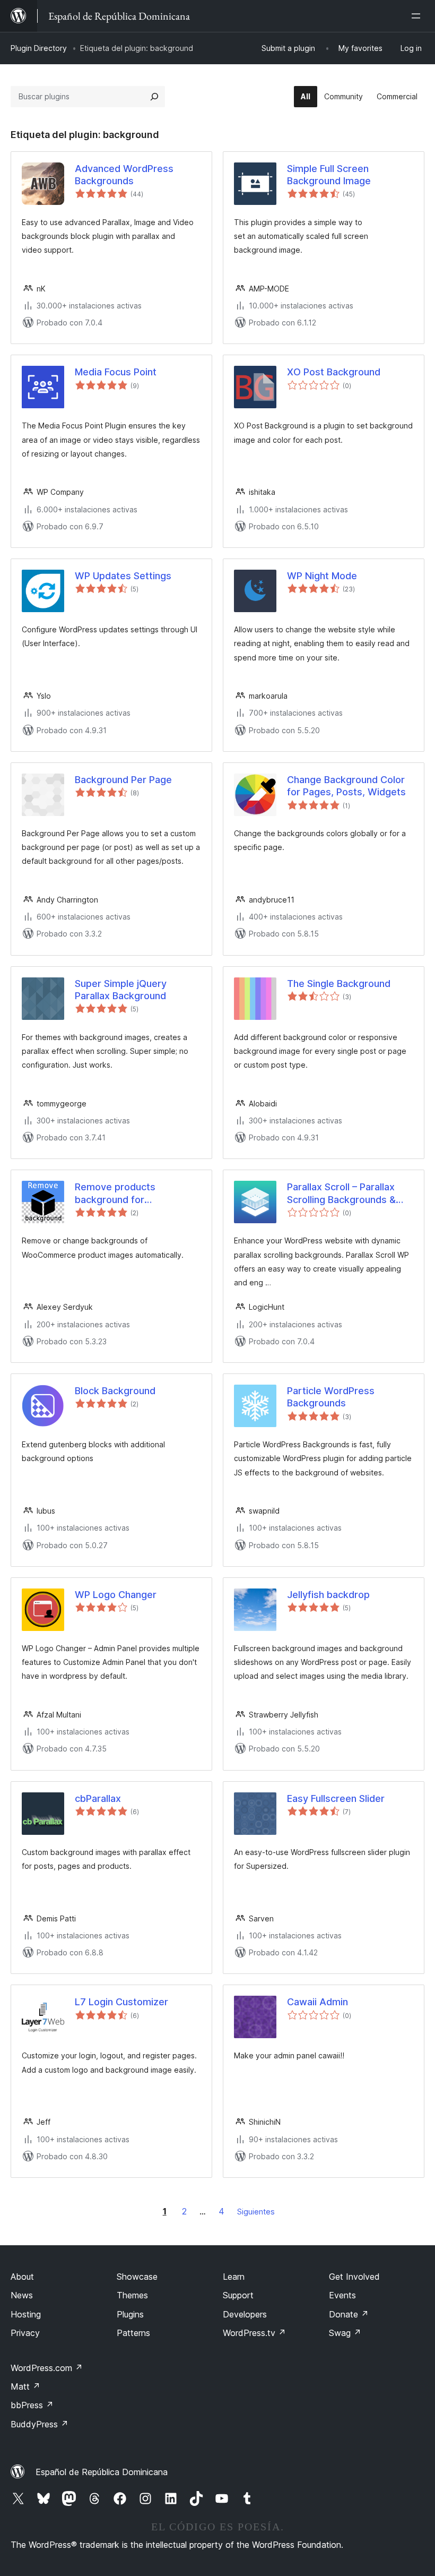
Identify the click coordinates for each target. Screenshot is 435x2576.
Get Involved (354, 2277)
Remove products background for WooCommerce (115, 1193)
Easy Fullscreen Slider (336, 1798)
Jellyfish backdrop (328, 1595)
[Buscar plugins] (154, 97)
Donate (349, 2314)
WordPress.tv (254, 2333)
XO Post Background (334, 372)
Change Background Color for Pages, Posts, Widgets (346, 786)
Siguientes (256, 2212)
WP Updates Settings (123, 576)
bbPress (32, 2405)
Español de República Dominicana (102, 2472)
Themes (132, 2295)
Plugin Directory (39, 48)
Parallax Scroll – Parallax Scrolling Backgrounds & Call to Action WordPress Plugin (344, 1193)
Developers (245, 2314)
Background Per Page (123, 780)
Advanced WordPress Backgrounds (124, 175)
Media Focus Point (116, 372)
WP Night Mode (322, 576)
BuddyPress (40, 2424)
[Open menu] (418, 16)
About (22, 2277)
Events (342, 2295)
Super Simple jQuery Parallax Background (121, 990)
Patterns (133, 2333)
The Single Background (339, 984)
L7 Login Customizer (121, 2002)
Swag (345, 2333)
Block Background (115, 1391)
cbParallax (98, 1798)
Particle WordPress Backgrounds (331, 1397)
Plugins (130, 2314)
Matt (25, 2386)
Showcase (137, 2277)
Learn (234, 2277)
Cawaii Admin (317, 2002)
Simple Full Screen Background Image (329, 175)
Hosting (26, 2314)
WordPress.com (47, 2368)
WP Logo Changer (116, 1595)
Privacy (25, 2333)
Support (238, 2295)
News (22, 2295)
